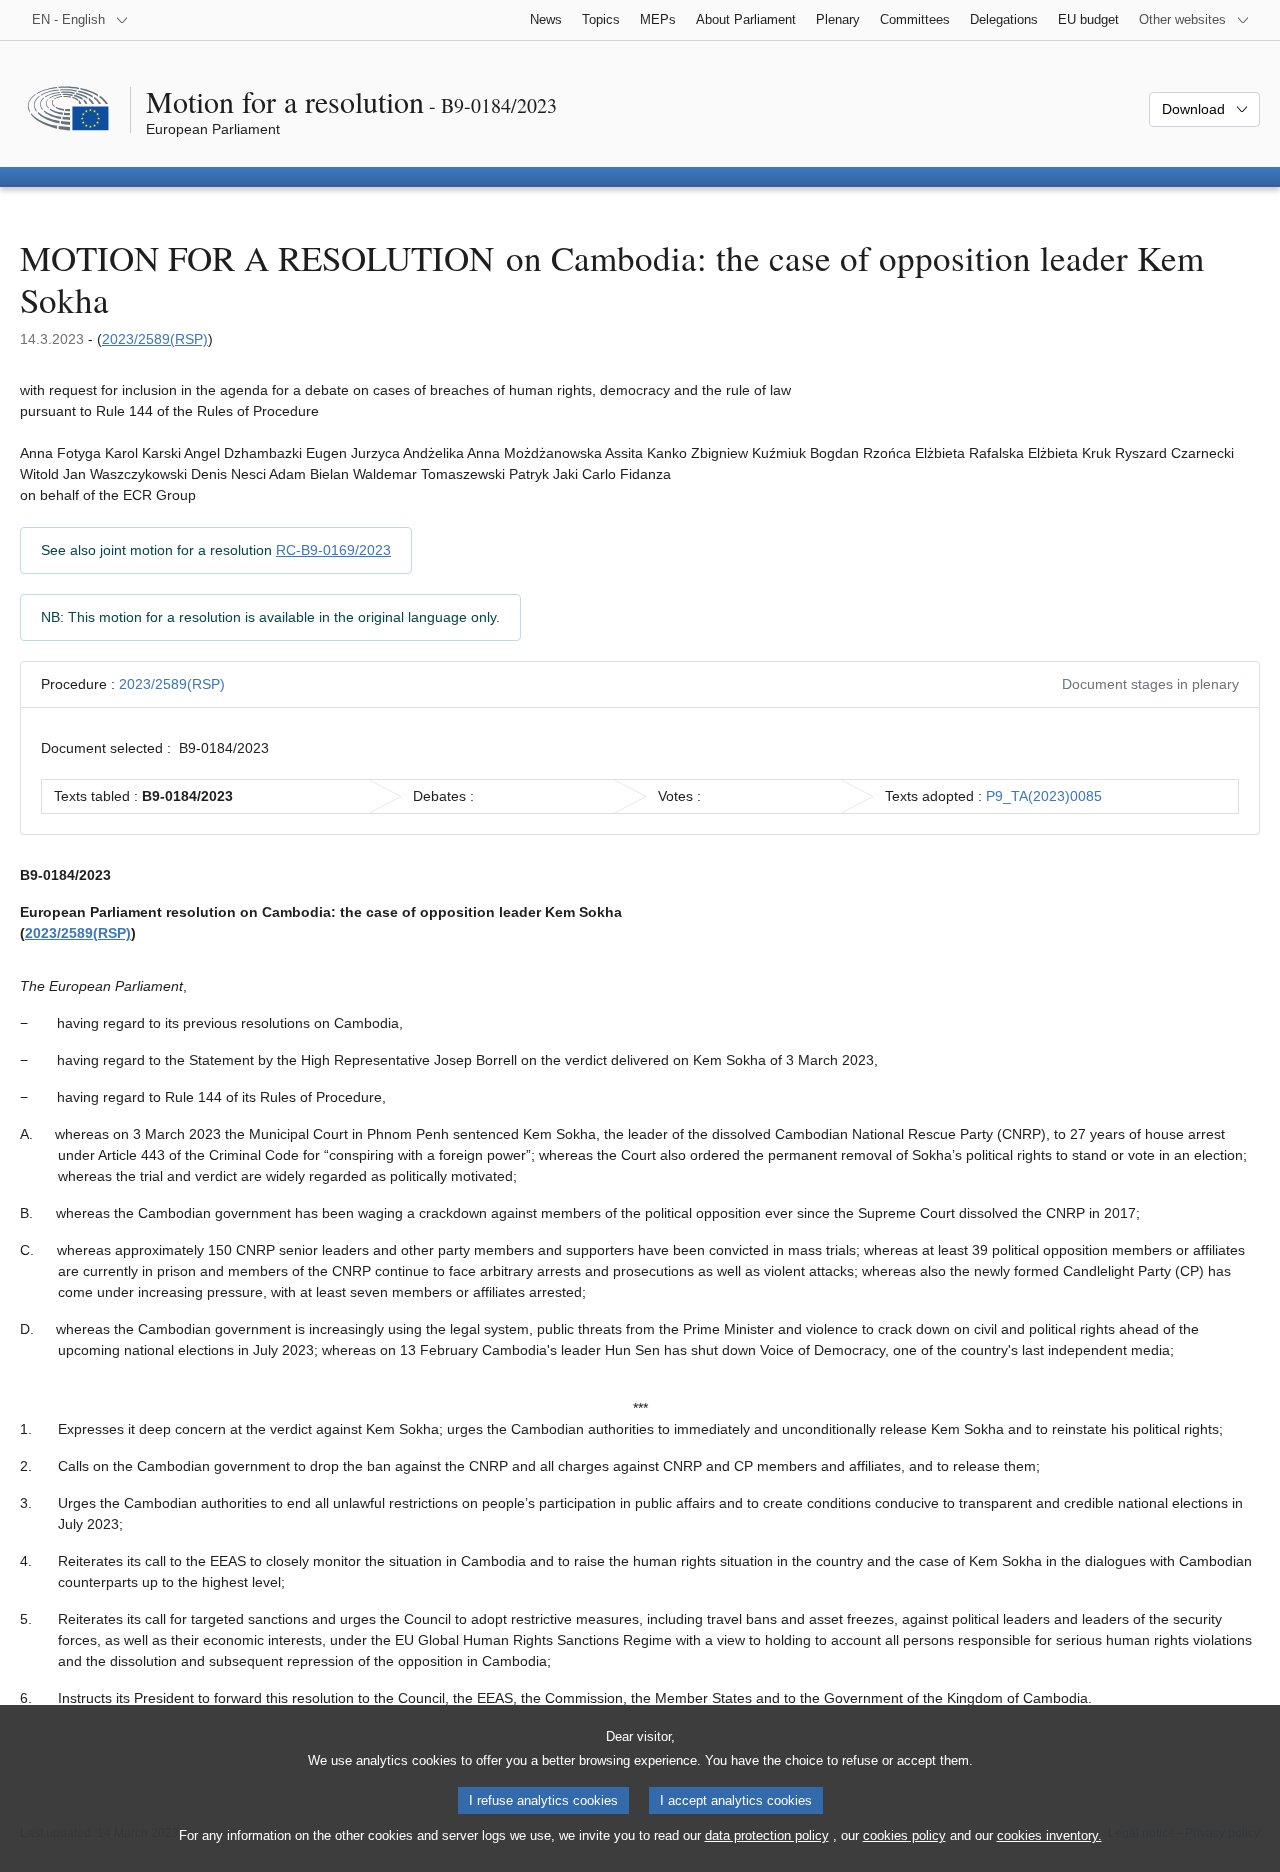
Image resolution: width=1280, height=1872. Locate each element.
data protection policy (767, 1835)
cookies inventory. (1049, 1835)
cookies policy (904, 1835)
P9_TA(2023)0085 (1044, 796)
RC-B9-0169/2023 (333, 550)
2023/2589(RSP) (155, 339)
